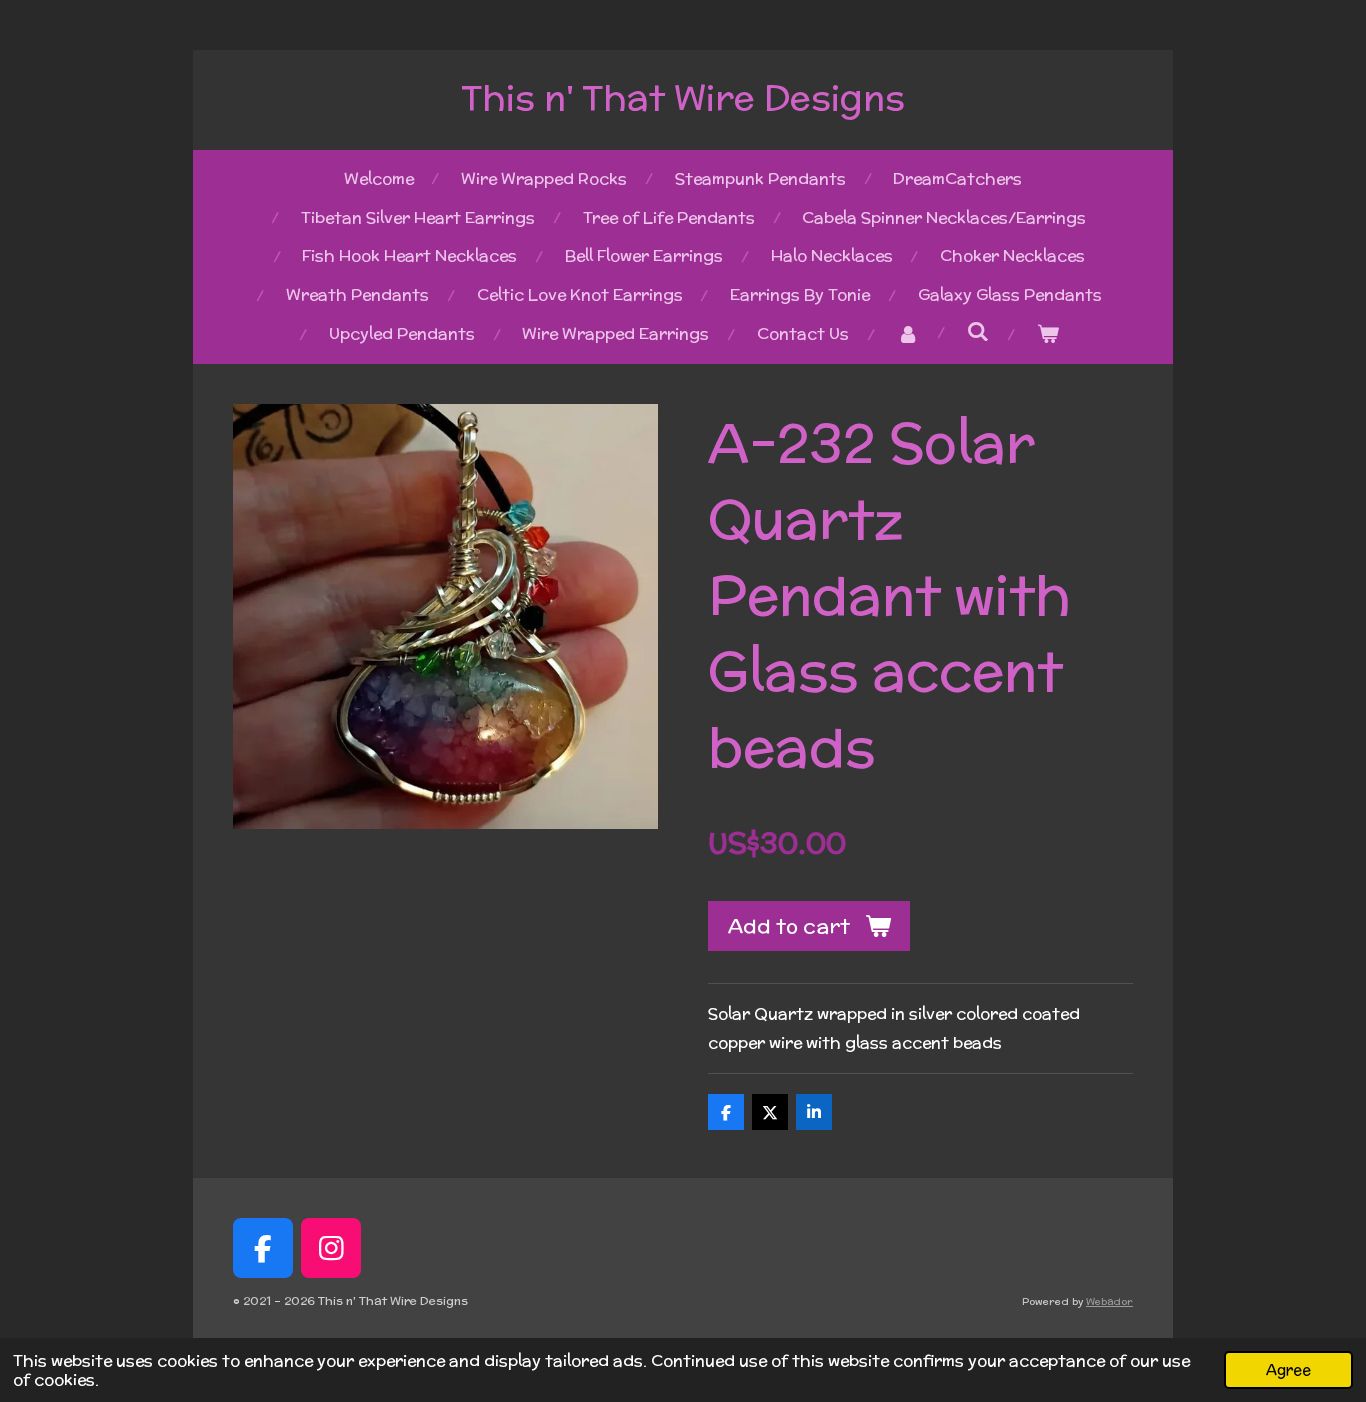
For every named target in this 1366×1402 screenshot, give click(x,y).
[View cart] (1047, 334)
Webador (1109, 1301)
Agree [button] (1288, 1369)
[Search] (978, 331)
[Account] (908, 334)
